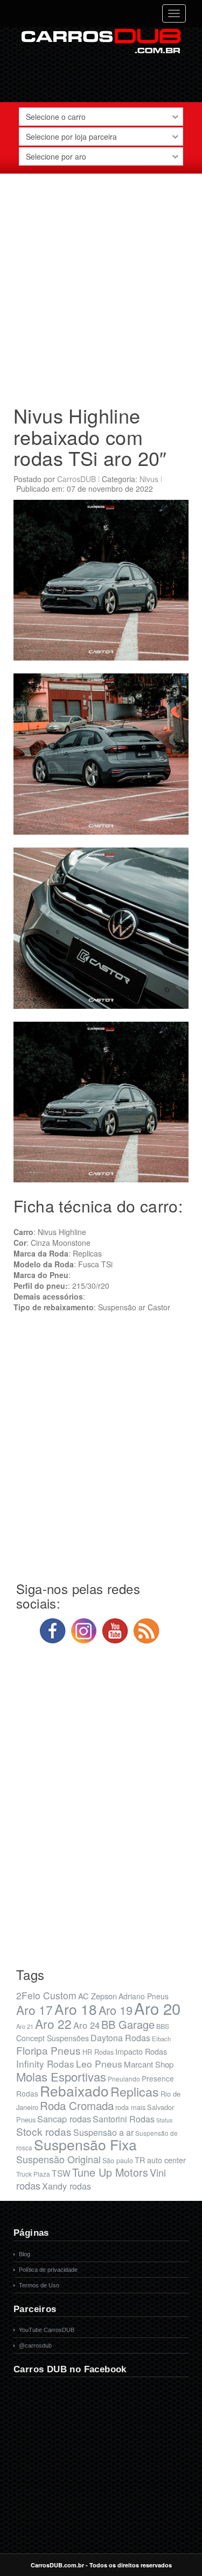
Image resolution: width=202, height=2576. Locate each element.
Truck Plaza (33, 2174)
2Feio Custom (46, 1995)
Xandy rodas (67, 2186)
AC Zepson (97, 1996)
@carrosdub (35, 2345)
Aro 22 (53, 2024)
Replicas (135, 2091)
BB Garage (128, 2024)
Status (164, 2120)
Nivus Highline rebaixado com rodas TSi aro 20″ (90, 436)
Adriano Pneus (144, 1996)
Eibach (161, 2039)
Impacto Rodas (141, 2051)
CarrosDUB (76, 479)
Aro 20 (157, 2008)
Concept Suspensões (53, 2038)
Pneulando (124, 2079)
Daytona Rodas (120, 2038)
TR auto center (160, 2160)
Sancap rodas (64, 2119)
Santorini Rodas (124, 2119)
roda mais (130, 2107)
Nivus (149, 479)
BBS (163, 2026)
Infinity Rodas (45, 2064)
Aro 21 (25, 2026)
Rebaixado (74, 2090)
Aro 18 (76, 2009)
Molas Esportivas (61, 2076)
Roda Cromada (77, 2105)
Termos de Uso (39, 2285)
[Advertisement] (101, 285)
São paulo (118, 2161)
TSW (61, 2173)
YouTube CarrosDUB (47, 2330)
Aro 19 (116, 2010)
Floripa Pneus (48, 2050)
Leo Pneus (99, 2064)
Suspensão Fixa (85, 2144)
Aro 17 (34, 2010)
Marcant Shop (149, 2064)
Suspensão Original (58, 2159)
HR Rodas (98, 2052)
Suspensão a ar (103, 2132)
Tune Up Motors (110, 2172)
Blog (25, 2254)
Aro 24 (86, 2025)
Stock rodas (44, 2131)
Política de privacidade (48, 2270)
